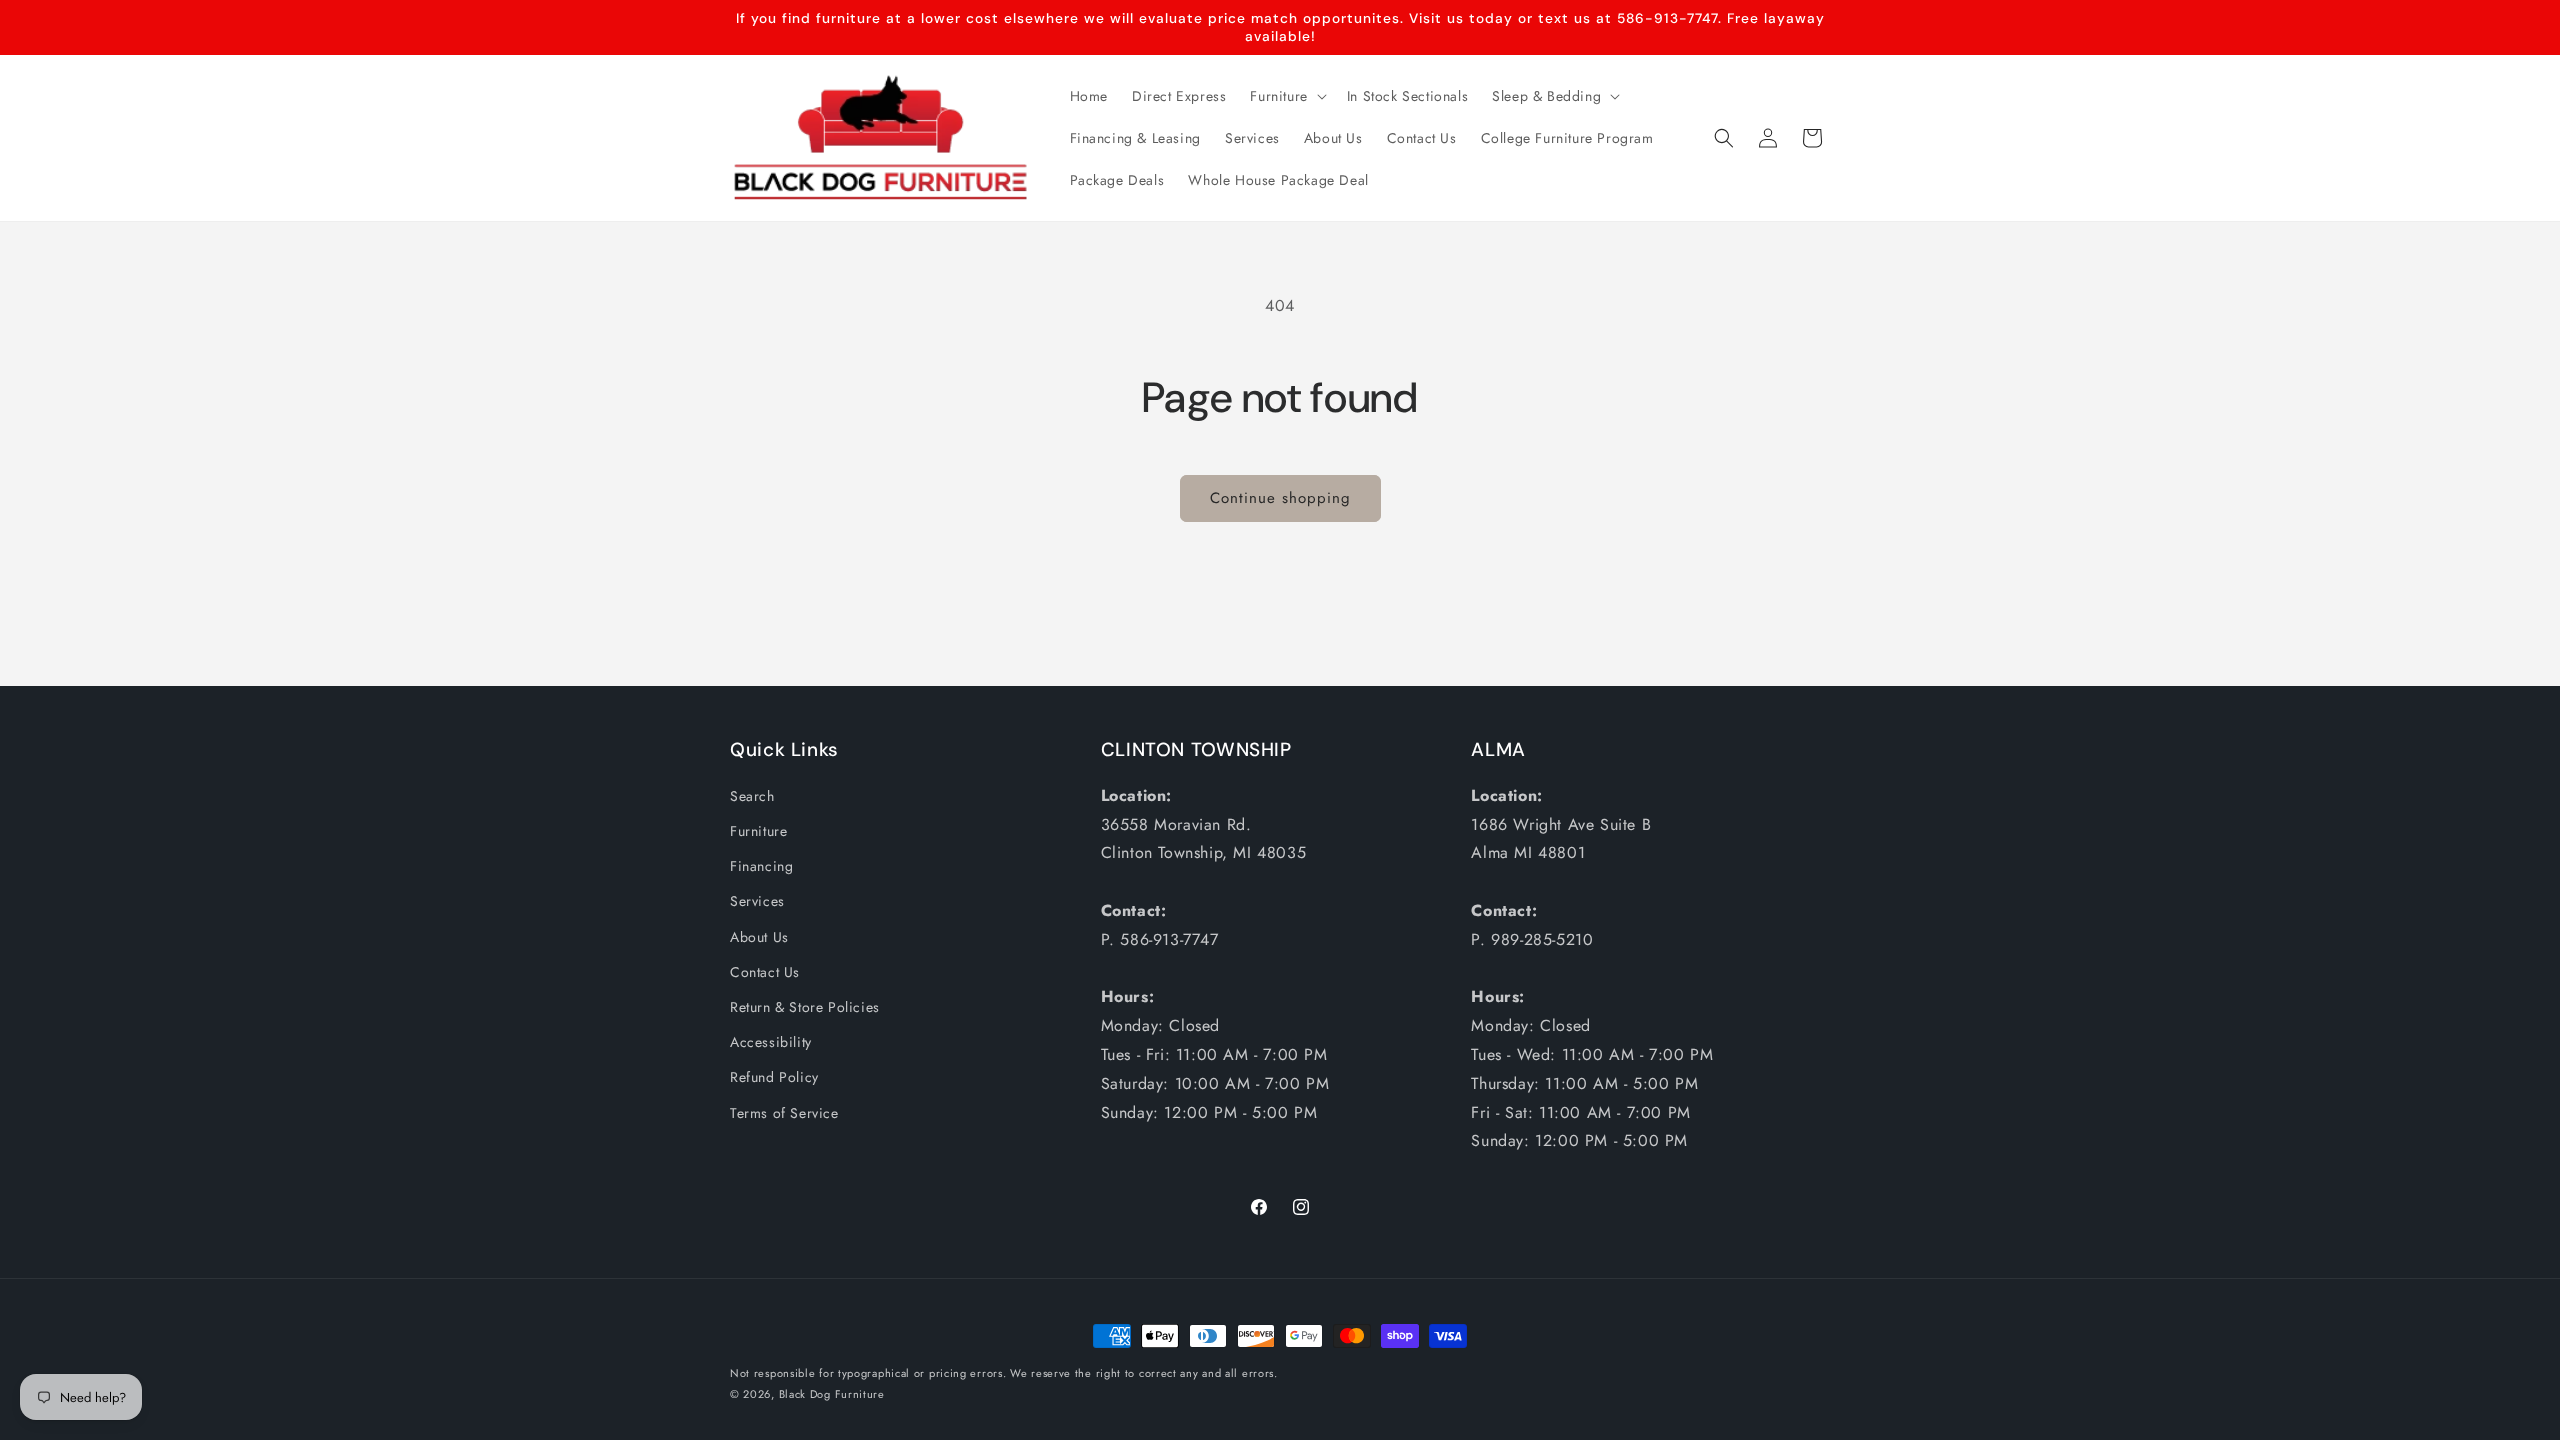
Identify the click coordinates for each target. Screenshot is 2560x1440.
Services (757, 901)
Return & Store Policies (805, 1007)
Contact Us (765, 972)
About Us (759, 937)
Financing (761, 866)
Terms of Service (784, 1113)
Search (752, 796)
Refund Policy (774, 1077)
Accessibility (771, 1042)
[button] (1286, 96)
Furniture (758, 831)
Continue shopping (1280, 498)
